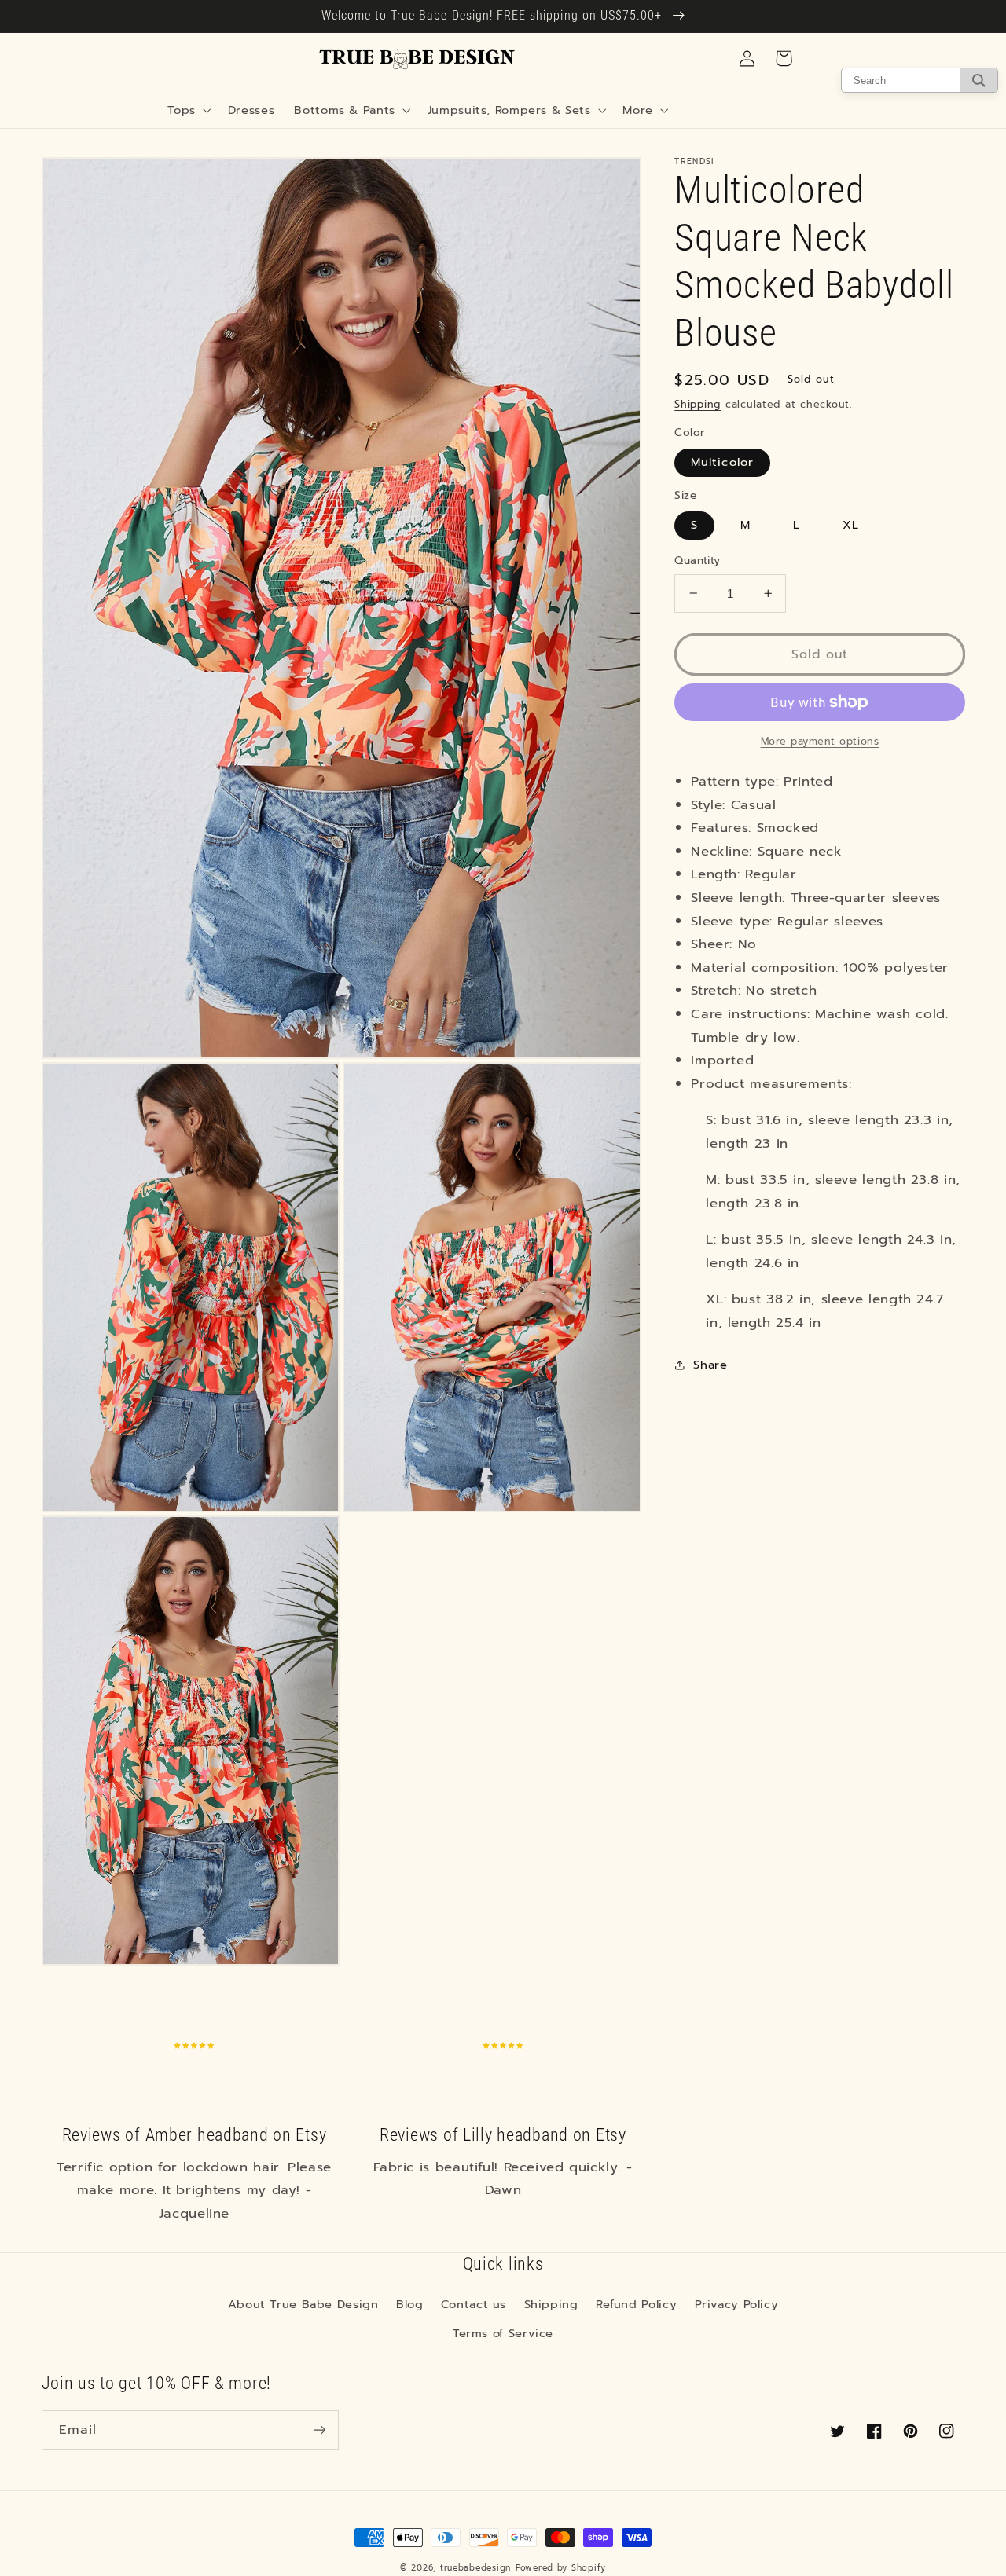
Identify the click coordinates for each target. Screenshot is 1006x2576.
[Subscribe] (319, 2429)
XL (851, 525)
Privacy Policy (737, 2304)
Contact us (474, 2304)
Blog (410, 2304)
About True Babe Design (303, 2304)
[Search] (979, 80)
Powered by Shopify (561, 2568)
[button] (188, 110)
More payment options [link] (820, 742)
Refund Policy (636, 2304)
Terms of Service (503, 2333)
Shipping (698, 403)
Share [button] (710, 1364)
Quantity (697, 561)
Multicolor (722, 462)
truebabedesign (475, 2568)
